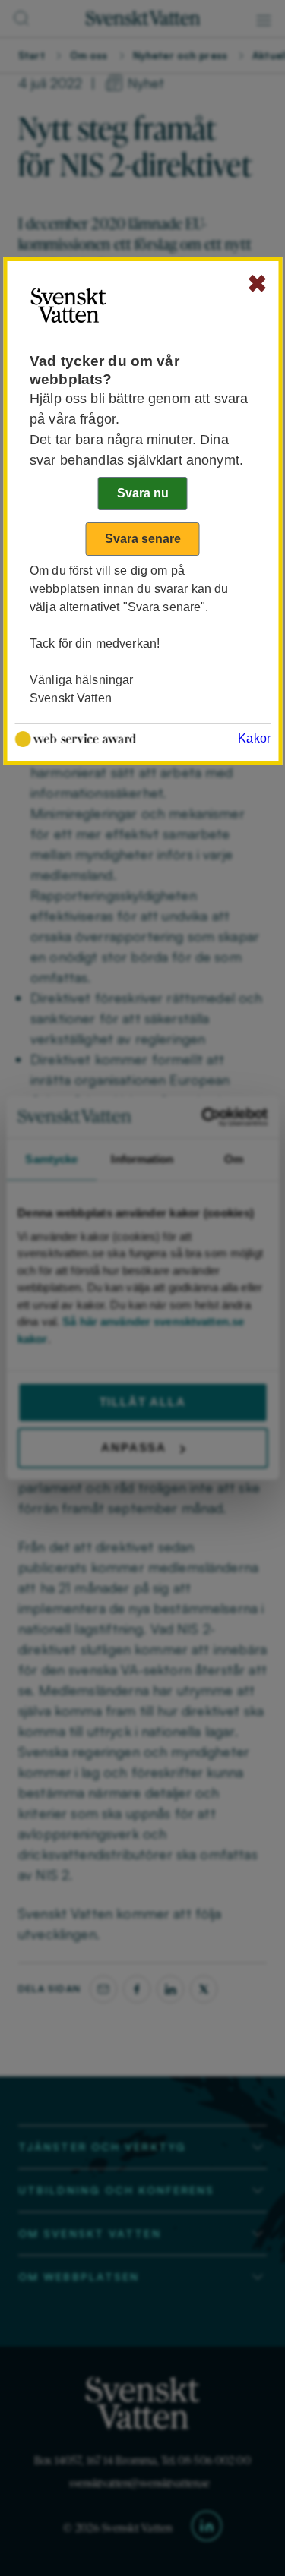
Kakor (254, 738)
